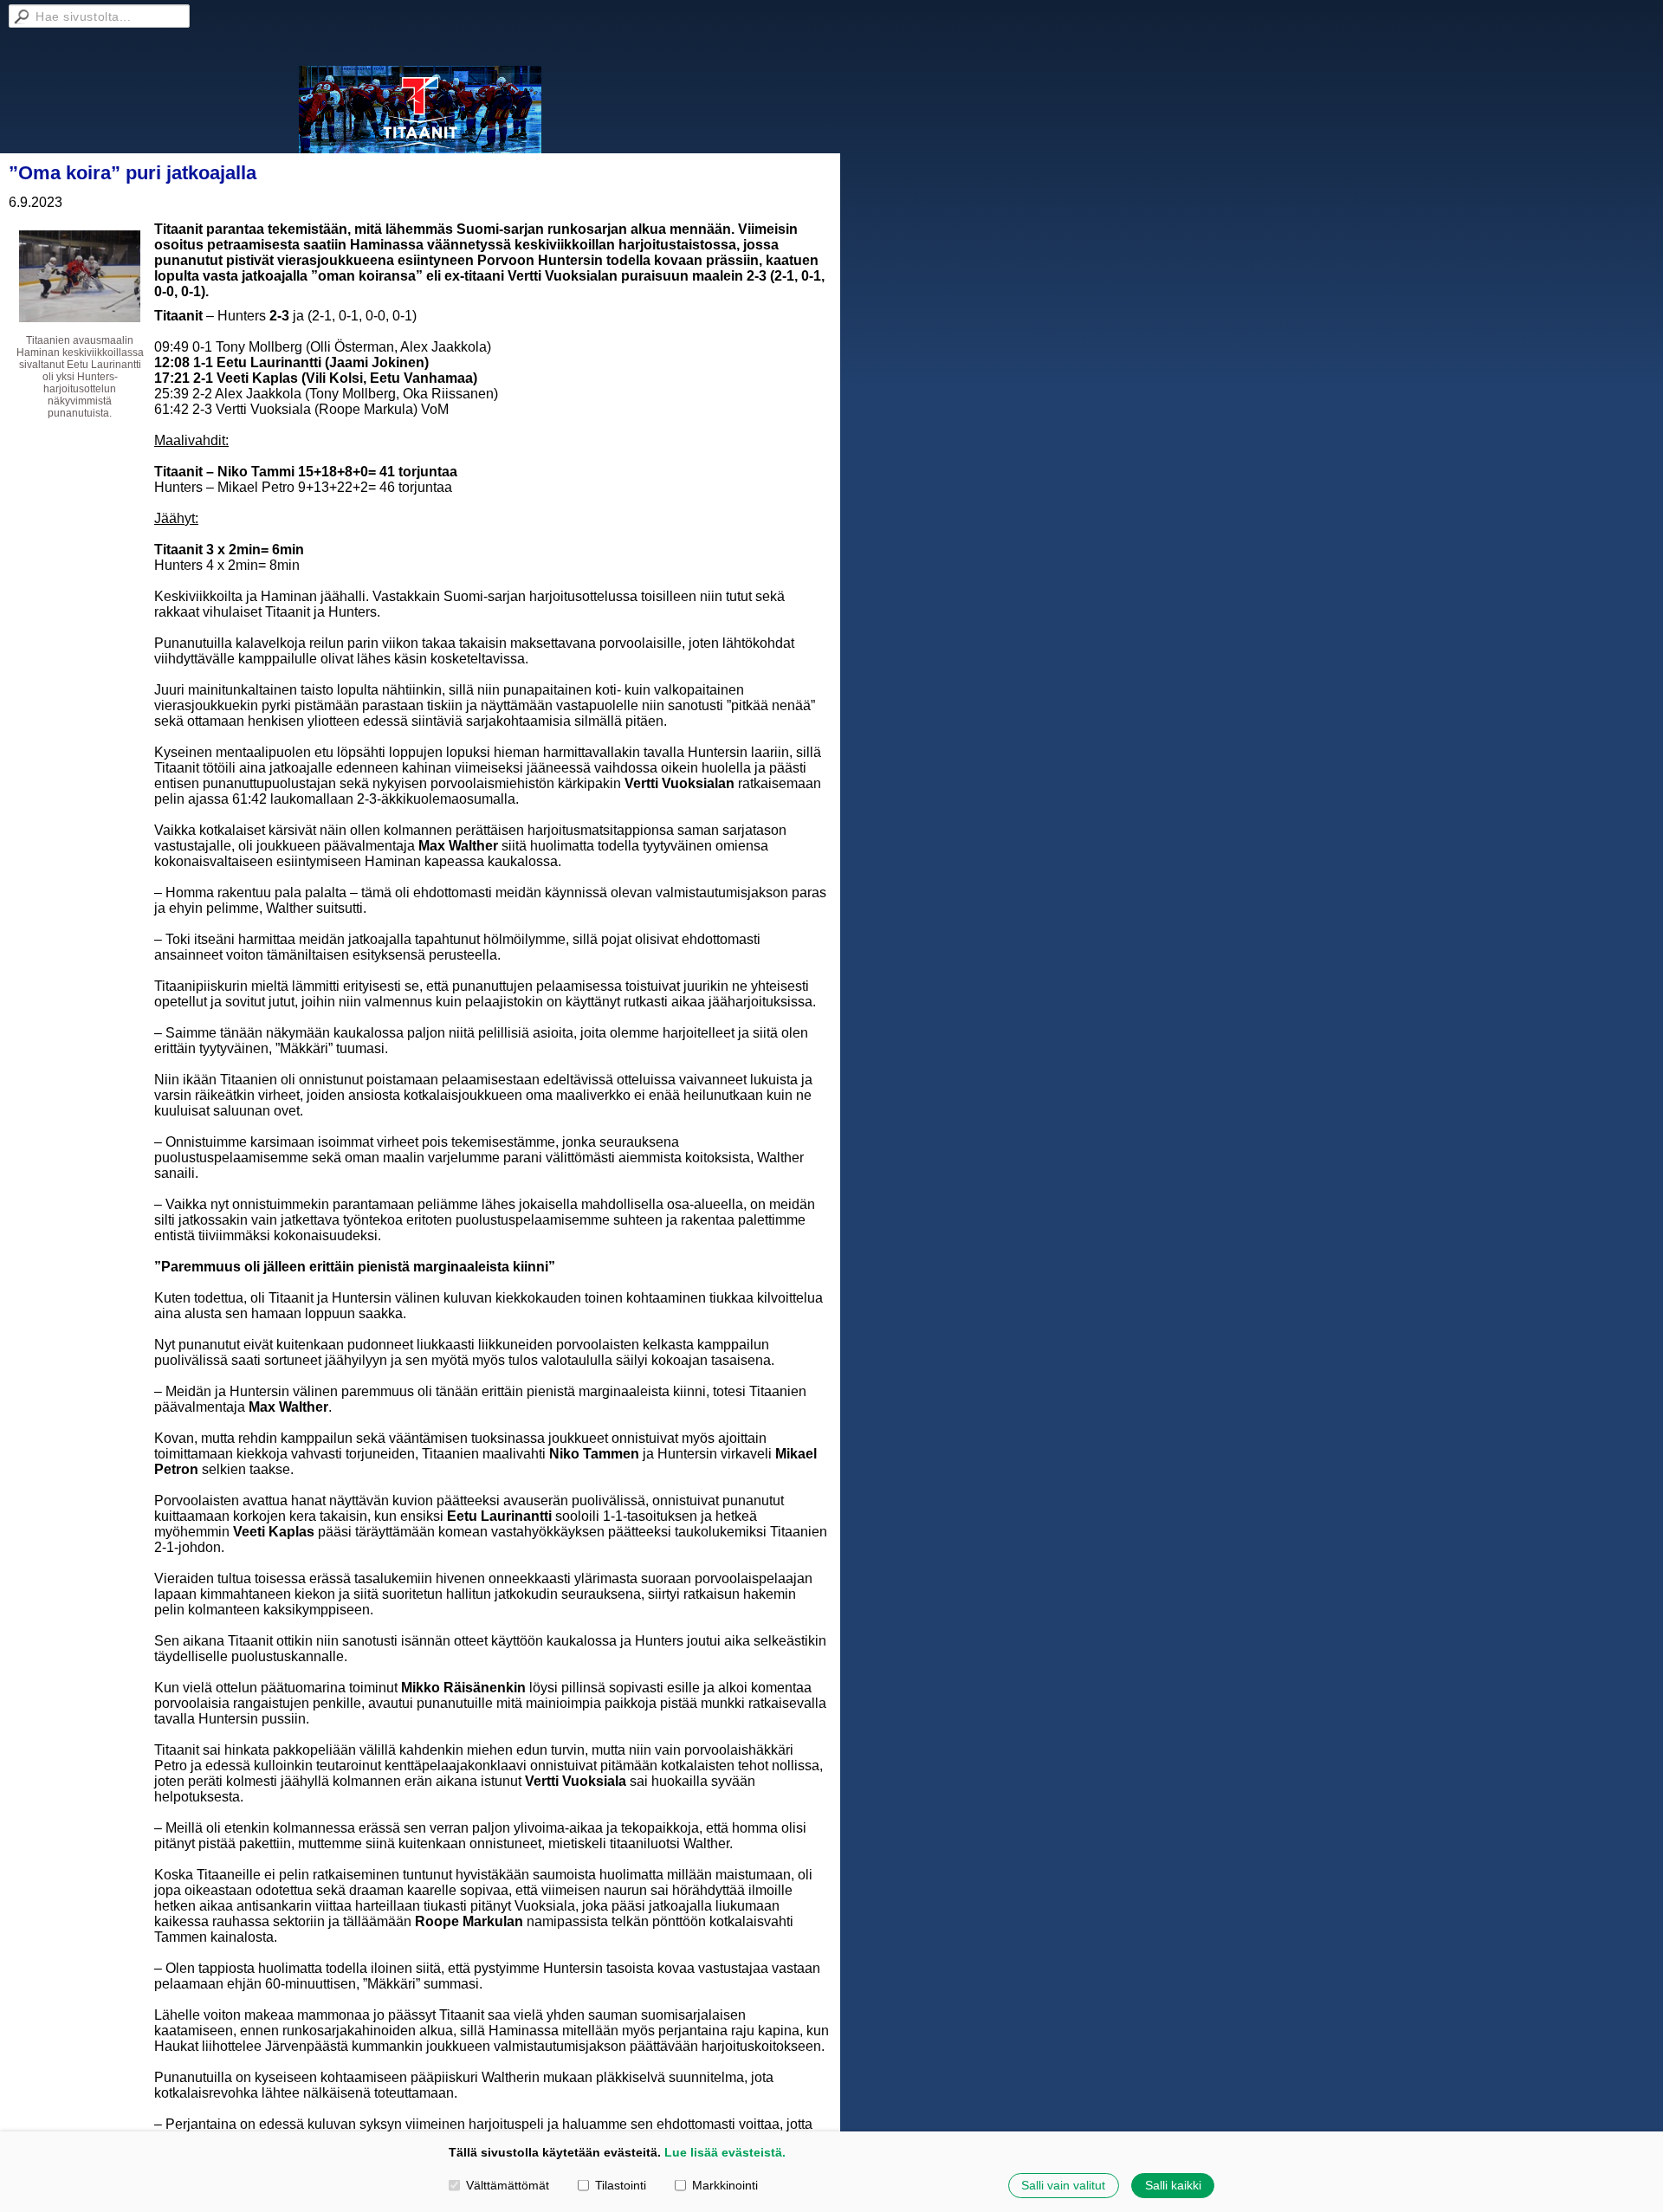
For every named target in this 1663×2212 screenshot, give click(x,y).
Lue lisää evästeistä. (725, 2152)
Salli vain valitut (1063, 2185)
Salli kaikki (1173, 2185)
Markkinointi (725, 2185)
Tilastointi (621, 2185)
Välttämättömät (508, 2185)
